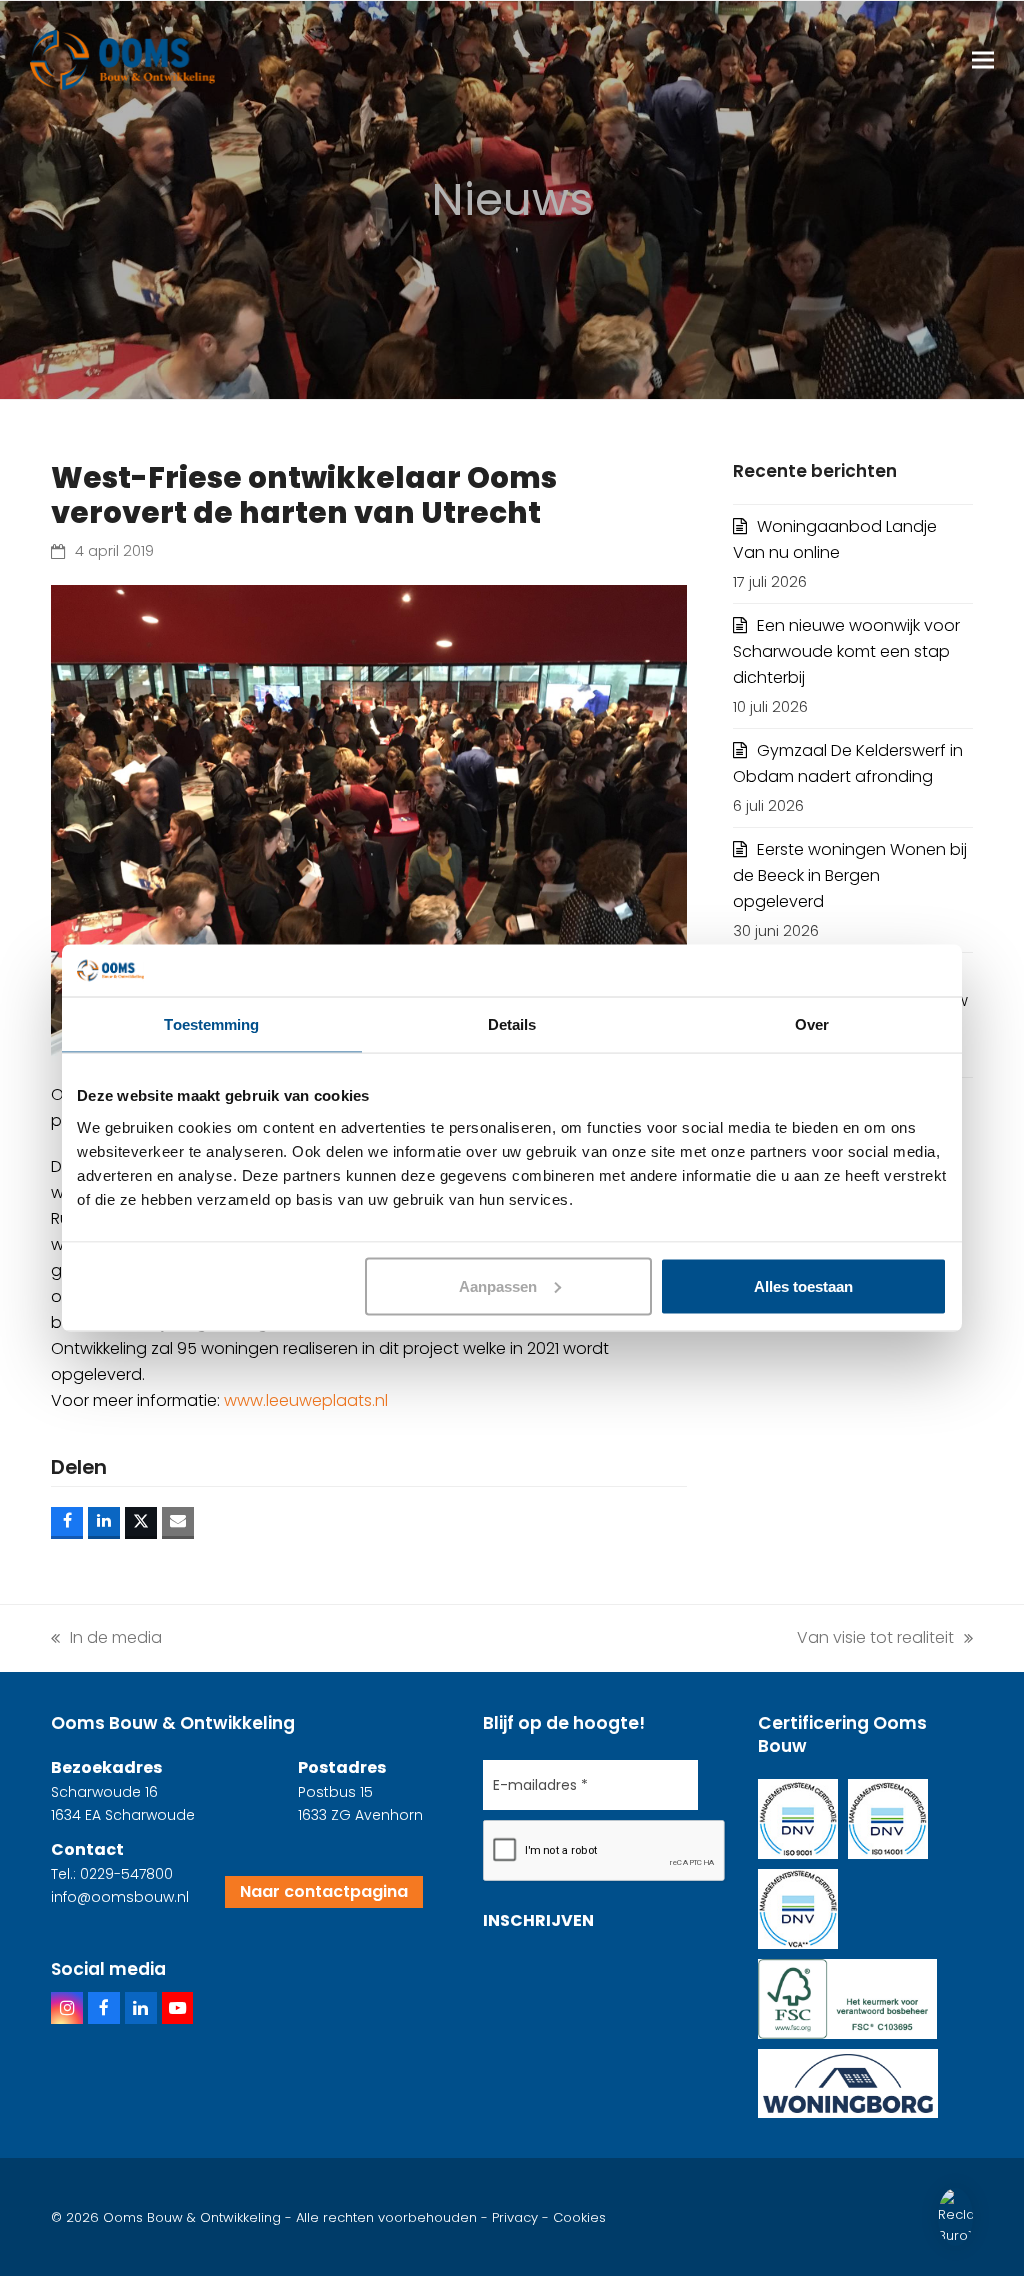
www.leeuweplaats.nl (306, 1400)
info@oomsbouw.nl (120, 1897)
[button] (983, 60)
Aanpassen (498, 1285)
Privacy (515, 2217)
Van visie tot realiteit (875, 1637)
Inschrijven (538, 1920)
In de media (106, 1637)
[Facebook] (104, 2008)
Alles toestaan (803, 1285)
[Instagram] (67, 2008)
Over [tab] (812, 1024)
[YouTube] (178, 2008)
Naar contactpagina (324, 1891)
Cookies (579, 2217)
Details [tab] (512, 1024)
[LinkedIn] (141, 2008)
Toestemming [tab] (211, 1024)
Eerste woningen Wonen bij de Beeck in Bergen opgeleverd (850, 875)
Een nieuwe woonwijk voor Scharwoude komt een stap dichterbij (846, 651)
